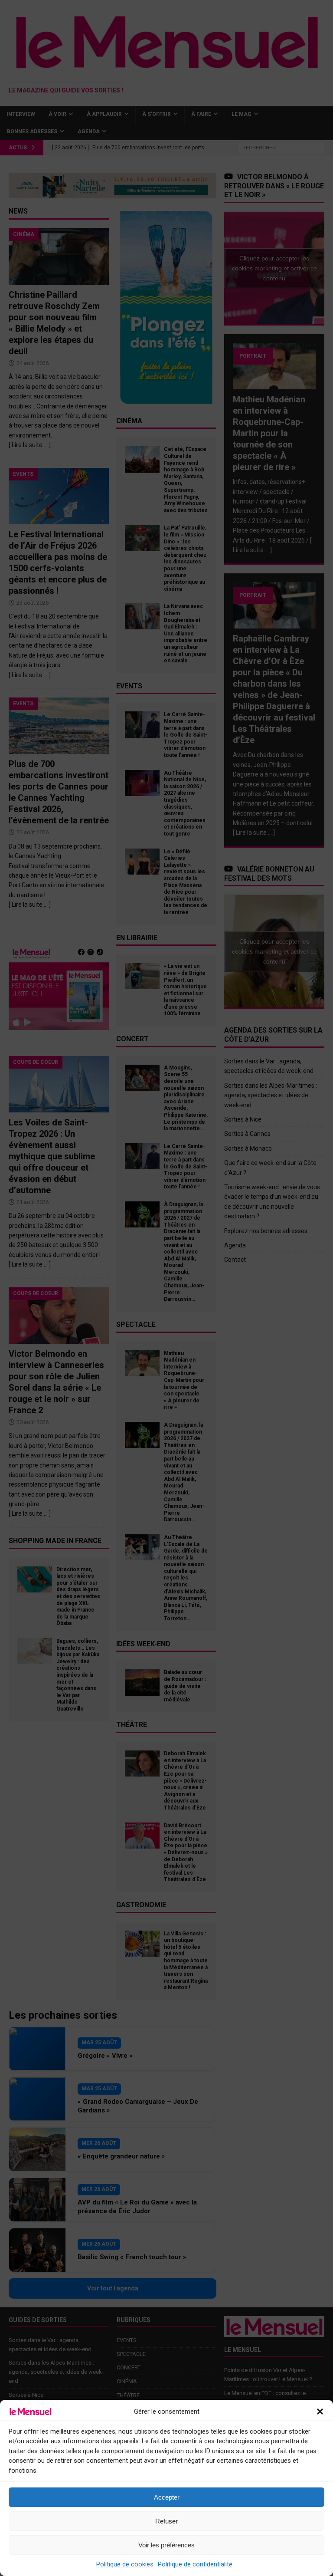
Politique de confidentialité (195, 2564)
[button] (320, 2412)
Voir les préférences (166, 2545)
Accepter (167, 2497)
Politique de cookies (125, 2564)
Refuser (166, 2521)
